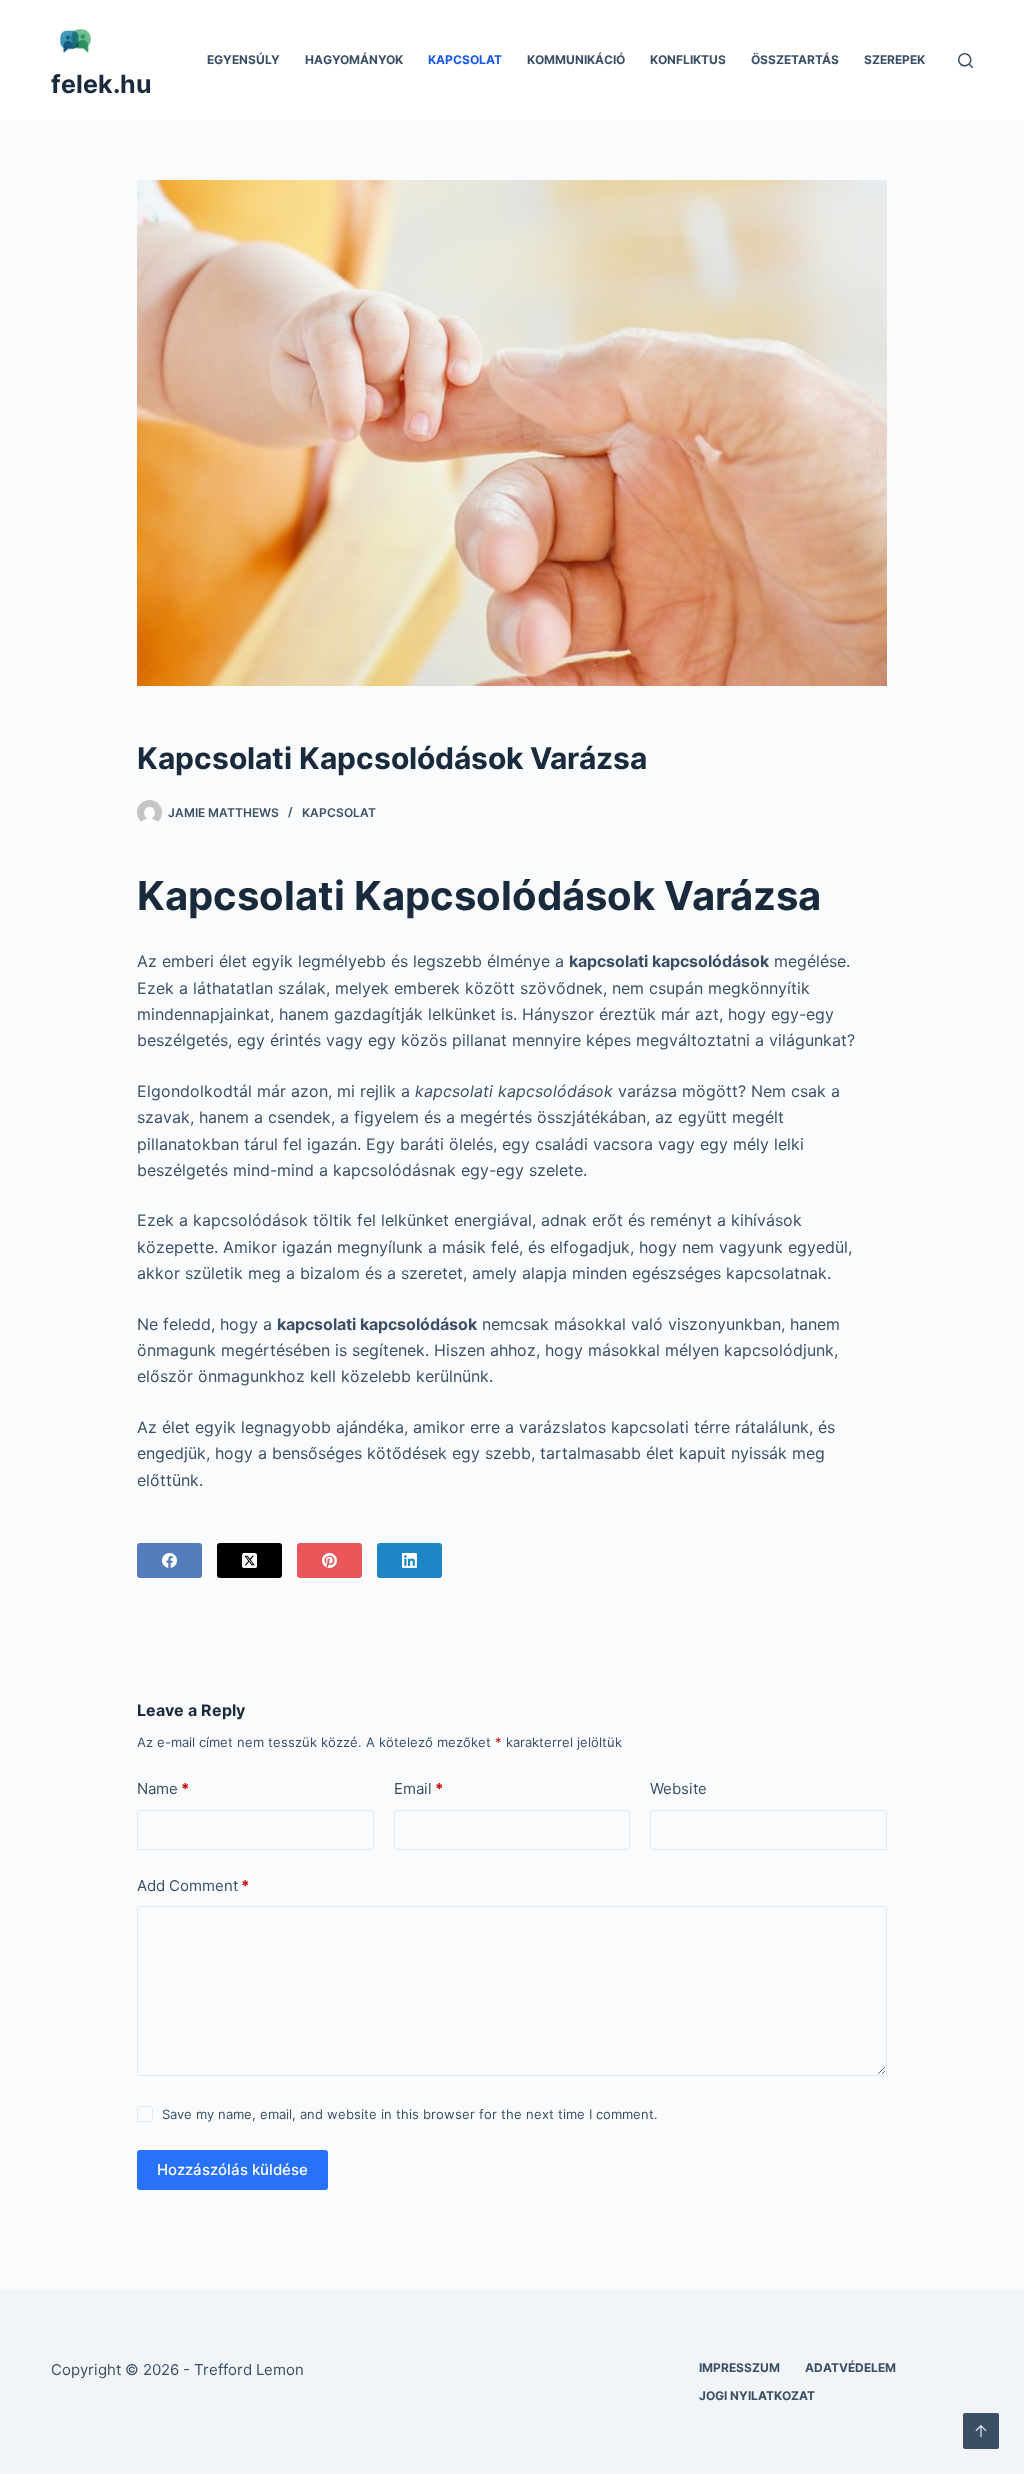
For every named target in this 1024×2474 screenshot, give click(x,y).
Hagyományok (354, 59)
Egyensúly (243, 59)
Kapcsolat (465, 59)
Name (163, 1788)
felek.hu (101, 84)
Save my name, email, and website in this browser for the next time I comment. (410, 2114)
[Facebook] (169, 1560)
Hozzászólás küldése (232, 2169)
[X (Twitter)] (249, 1560)
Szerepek (894, 59)
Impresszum (739, 2367)
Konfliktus (688, 59)
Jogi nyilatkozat (757, 2395)
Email (418, 1788)
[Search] (965, 60)
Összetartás (795, 59)
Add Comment (193, 1885)
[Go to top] (981, 2431)
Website (678, 1788)
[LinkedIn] (409, 1560)
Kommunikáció (576, 59)
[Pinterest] (329, 1560)
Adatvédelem (850, 2367)
